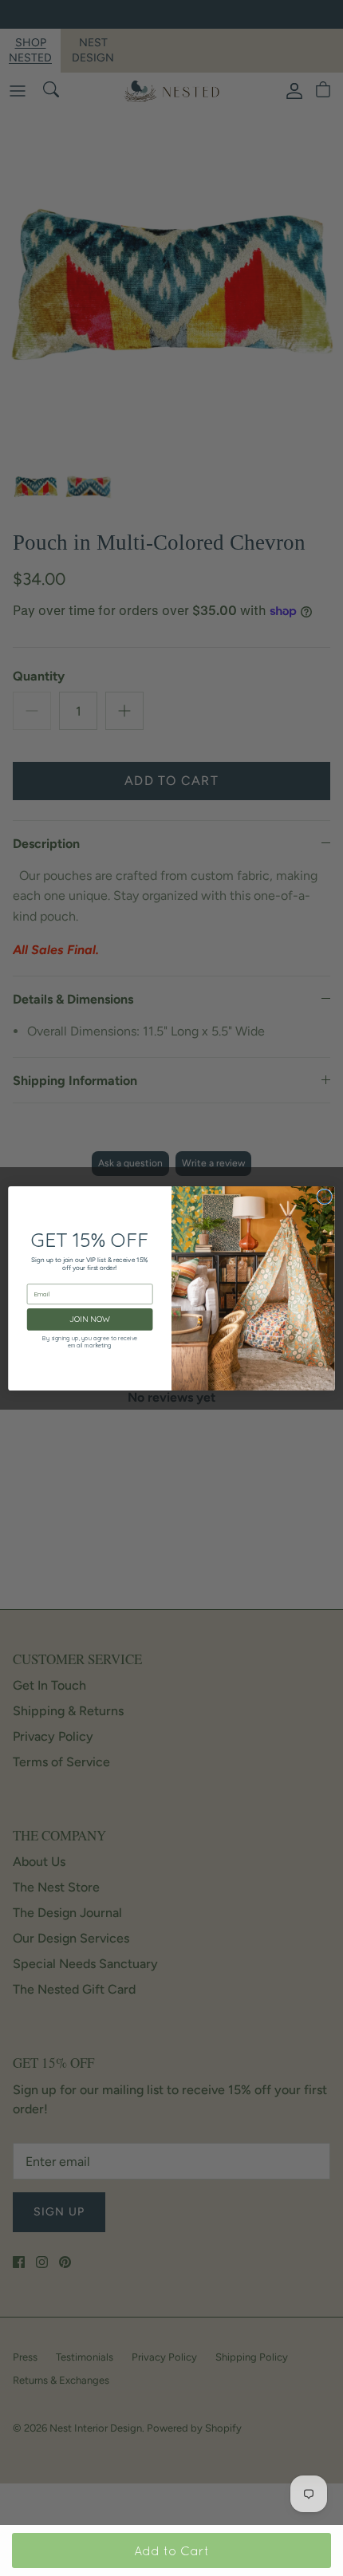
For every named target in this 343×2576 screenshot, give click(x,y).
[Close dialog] (325, 1197)
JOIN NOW (90, 1319)
